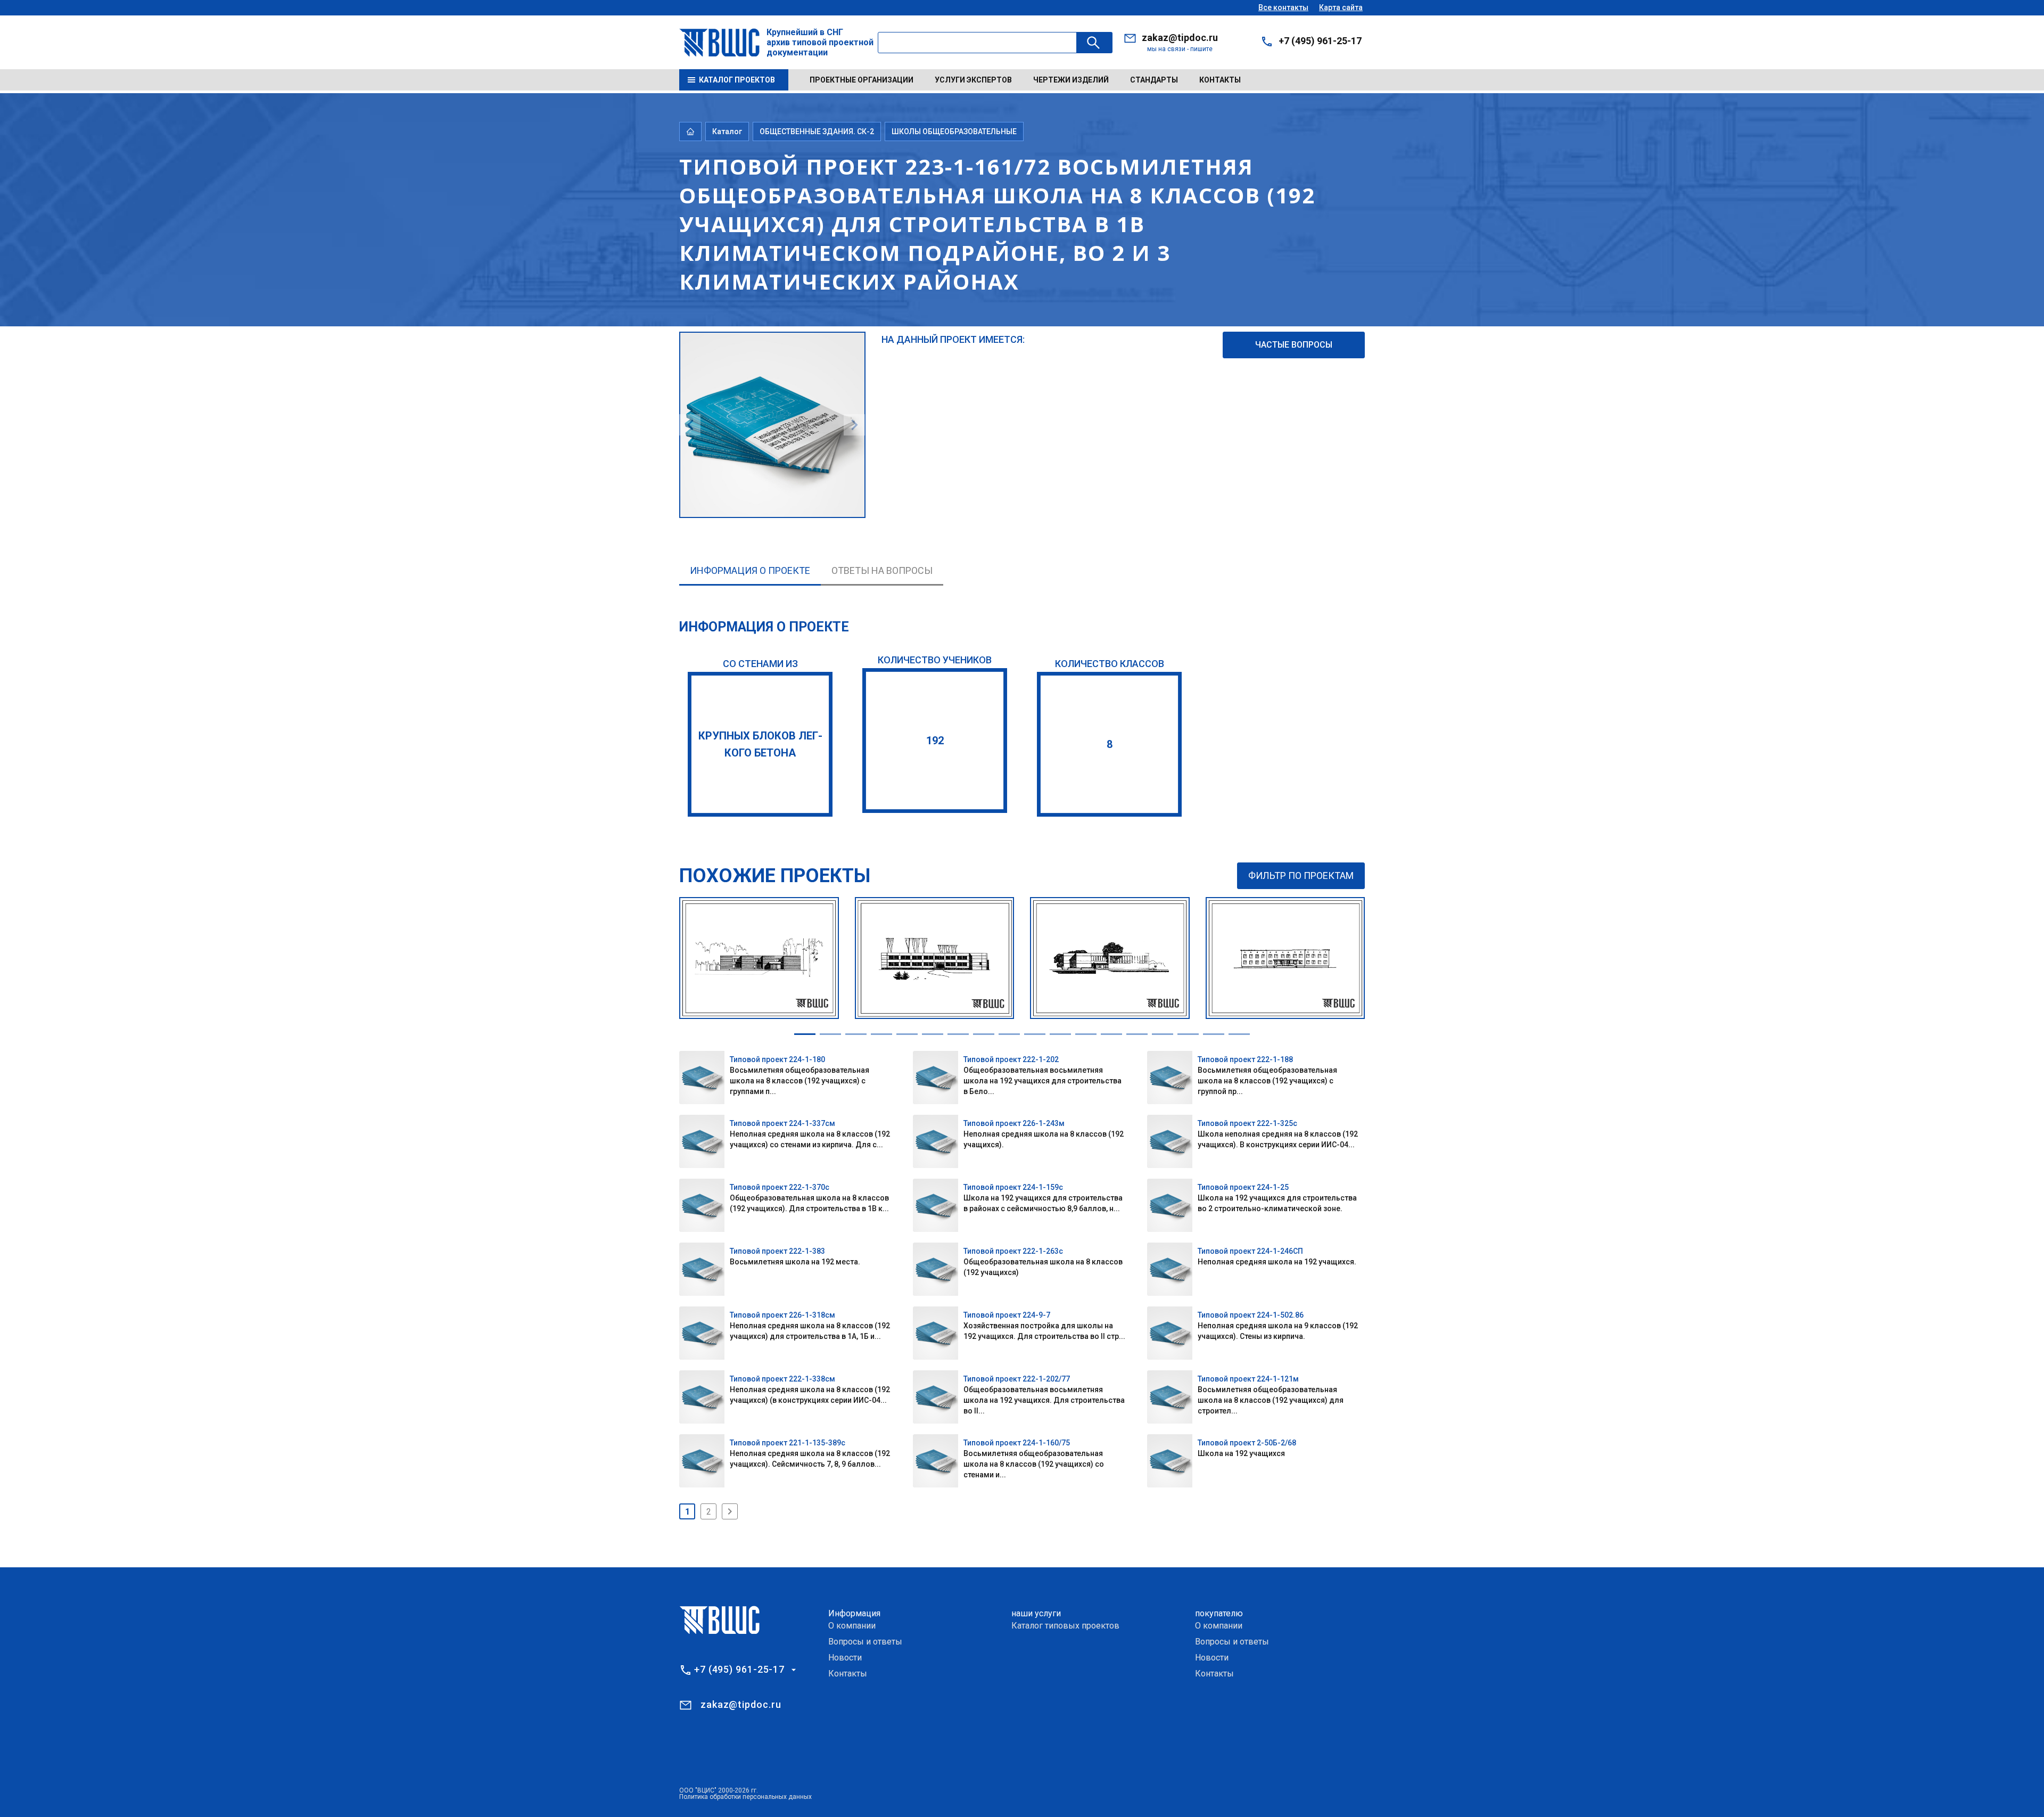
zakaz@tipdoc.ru (1180, 38)
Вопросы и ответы (865, 1642)
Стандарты (1154, 80)
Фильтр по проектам (1301, 875)
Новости (845, 1658)
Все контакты (1283, 7)
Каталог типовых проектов (1065, 1626)
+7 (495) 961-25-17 (1320, 41)
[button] (805, 1034)
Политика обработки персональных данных (745, 1797)
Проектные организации (862, 80)
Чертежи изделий (1071, 80)
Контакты (1220, 80)
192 (935, 741)
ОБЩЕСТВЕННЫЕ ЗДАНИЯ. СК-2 (817, 131)
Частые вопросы (1294, 345)
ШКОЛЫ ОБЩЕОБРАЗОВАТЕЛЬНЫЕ (954, 131)
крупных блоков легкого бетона (760, 744)
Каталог (727, 131)
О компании (852, 1626)
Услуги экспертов (973, 80)
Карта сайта (1341, 7)
